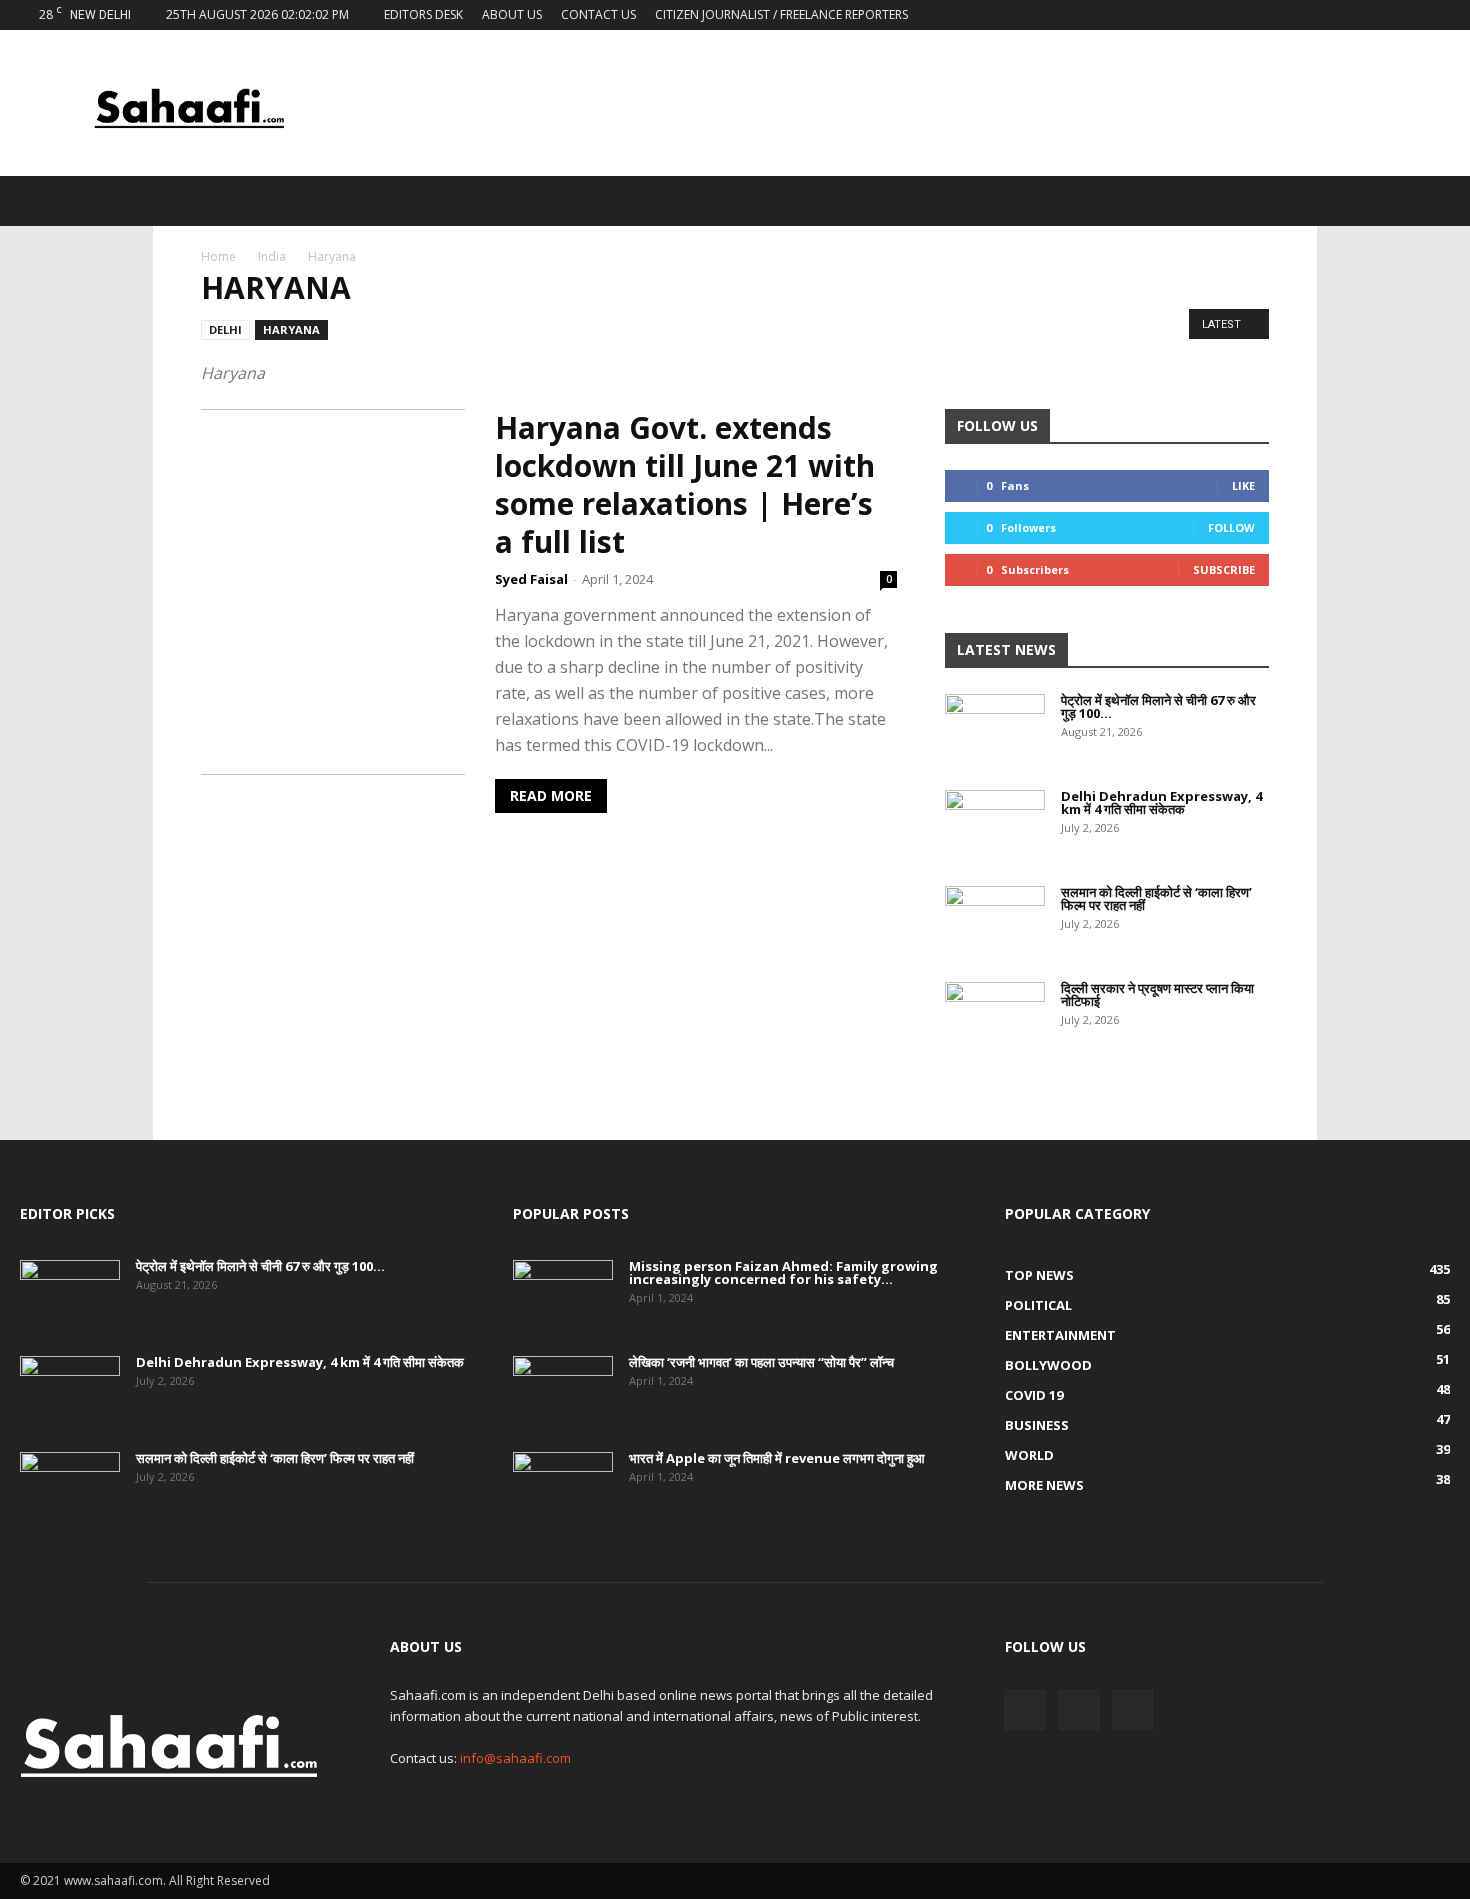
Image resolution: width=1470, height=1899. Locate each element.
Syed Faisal (531, 579)
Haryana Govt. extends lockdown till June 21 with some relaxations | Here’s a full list (685, 484)
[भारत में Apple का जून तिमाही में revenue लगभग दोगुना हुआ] (563, 1487)
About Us (512, 14)
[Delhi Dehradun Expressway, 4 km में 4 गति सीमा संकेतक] (995, 825)
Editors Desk (423, 14)
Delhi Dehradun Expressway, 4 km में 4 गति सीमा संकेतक (1161, 802)
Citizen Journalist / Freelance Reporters (781, 14)
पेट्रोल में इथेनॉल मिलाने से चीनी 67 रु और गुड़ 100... (1158, 706)
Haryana (291, 329)
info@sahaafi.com (515, 1758)
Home (218, 256)
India (272, 256)
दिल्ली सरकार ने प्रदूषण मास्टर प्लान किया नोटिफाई (1157, 994)
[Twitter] (1402, 15)
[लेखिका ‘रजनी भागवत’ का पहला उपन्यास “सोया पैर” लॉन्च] (563, 1391)
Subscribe (1224, 569)
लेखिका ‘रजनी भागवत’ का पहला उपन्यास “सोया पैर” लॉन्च (761, 1362)
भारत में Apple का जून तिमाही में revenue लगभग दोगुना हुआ (777, 1458)
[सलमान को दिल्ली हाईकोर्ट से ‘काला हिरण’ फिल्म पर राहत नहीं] (995, 921)
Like (1243, 485)
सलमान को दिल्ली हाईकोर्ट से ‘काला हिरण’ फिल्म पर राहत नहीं (1156, 898)
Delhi (225, 329)
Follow (1231, 527)
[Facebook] (1369, 15)
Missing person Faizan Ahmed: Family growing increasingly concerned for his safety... (783, 1272)
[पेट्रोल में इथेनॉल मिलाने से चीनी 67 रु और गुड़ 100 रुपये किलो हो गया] (995, 729)
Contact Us (598, 14)
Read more (551, 795)
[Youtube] (1435, 15)
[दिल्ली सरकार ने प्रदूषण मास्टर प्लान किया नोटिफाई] (995, 1017)
